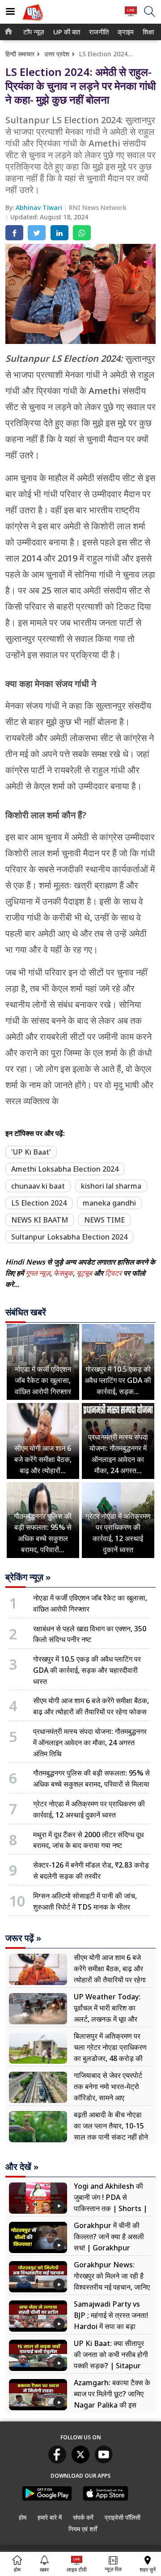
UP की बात (65, 32)
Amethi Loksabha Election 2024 (65, 1169)
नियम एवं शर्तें (83, 2529)
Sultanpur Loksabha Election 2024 (69, 1237)
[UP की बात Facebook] (57, 2461)
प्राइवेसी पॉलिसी (123, 2517)
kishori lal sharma (111, 1186)
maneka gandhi (109, 1203)
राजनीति (98, 32)
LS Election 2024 (39, 1203)
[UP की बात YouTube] (104, 2461)
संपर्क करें (83, 2517)
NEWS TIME (104, 1220)
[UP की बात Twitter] (80, 2461)
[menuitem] (34, 32)
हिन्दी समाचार (20, 54)
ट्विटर (113, 1273)
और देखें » (22, 2167)
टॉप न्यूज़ (32, 32)
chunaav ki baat (38, 1186)
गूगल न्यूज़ (38, 1273)
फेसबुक (63, 1273)
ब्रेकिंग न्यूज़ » (28, 1577)
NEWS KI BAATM (40, 1220)
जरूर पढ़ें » (23, 1938)
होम (23, 2517)
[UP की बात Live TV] (131, 15)
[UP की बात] (33, 22)
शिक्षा (148, 32)
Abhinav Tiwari (40, 207)
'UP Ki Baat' (31, 1152)
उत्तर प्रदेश (57, 54)
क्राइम (125, 32)
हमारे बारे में (50, 2517)
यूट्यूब (85, 1273)
